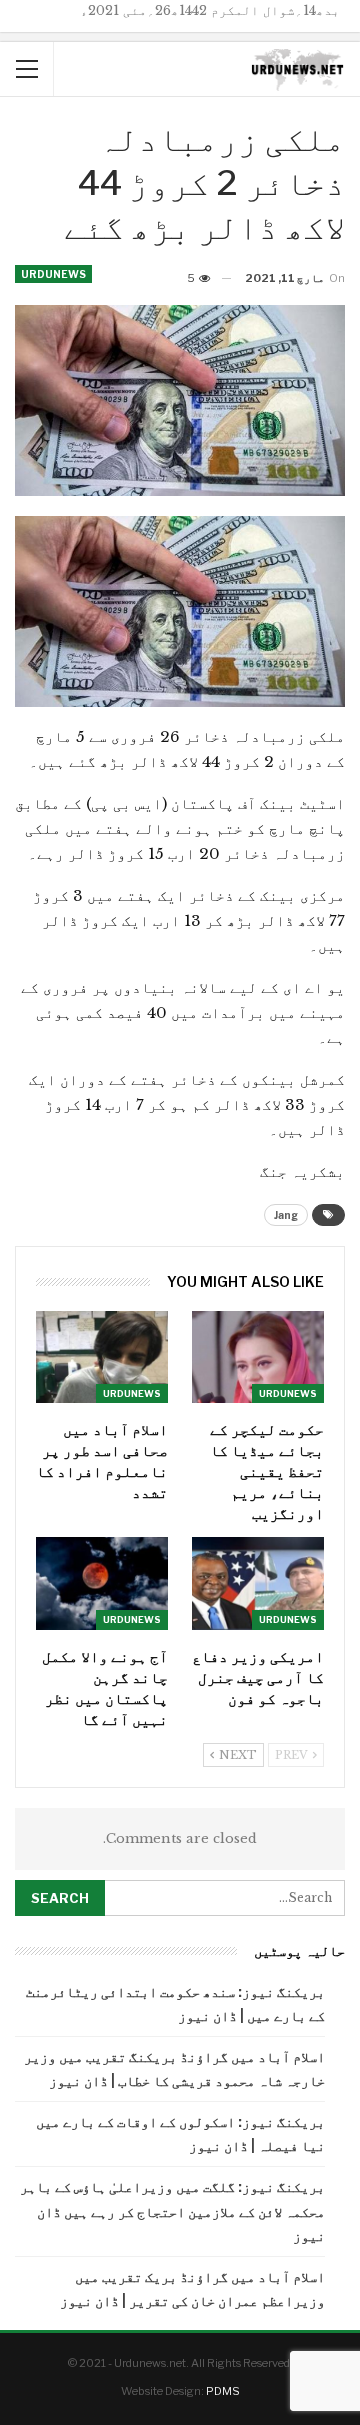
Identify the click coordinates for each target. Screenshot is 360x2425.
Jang (286, 1215)
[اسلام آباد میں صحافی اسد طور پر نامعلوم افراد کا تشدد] (102, 1357)
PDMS (223, 2391)
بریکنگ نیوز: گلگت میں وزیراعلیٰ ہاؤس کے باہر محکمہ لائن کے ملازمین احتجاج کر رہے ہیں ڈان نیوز (172, 2210)
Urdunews (53, 274)
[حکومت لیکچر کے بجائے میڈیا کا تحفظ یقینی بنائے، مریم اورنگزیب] (258, 1357)
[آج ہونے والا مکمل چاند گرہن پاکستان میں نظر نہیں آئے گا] (102, 1583)
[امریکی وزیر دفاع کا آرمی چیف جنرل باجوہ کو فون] (258, 1583)
